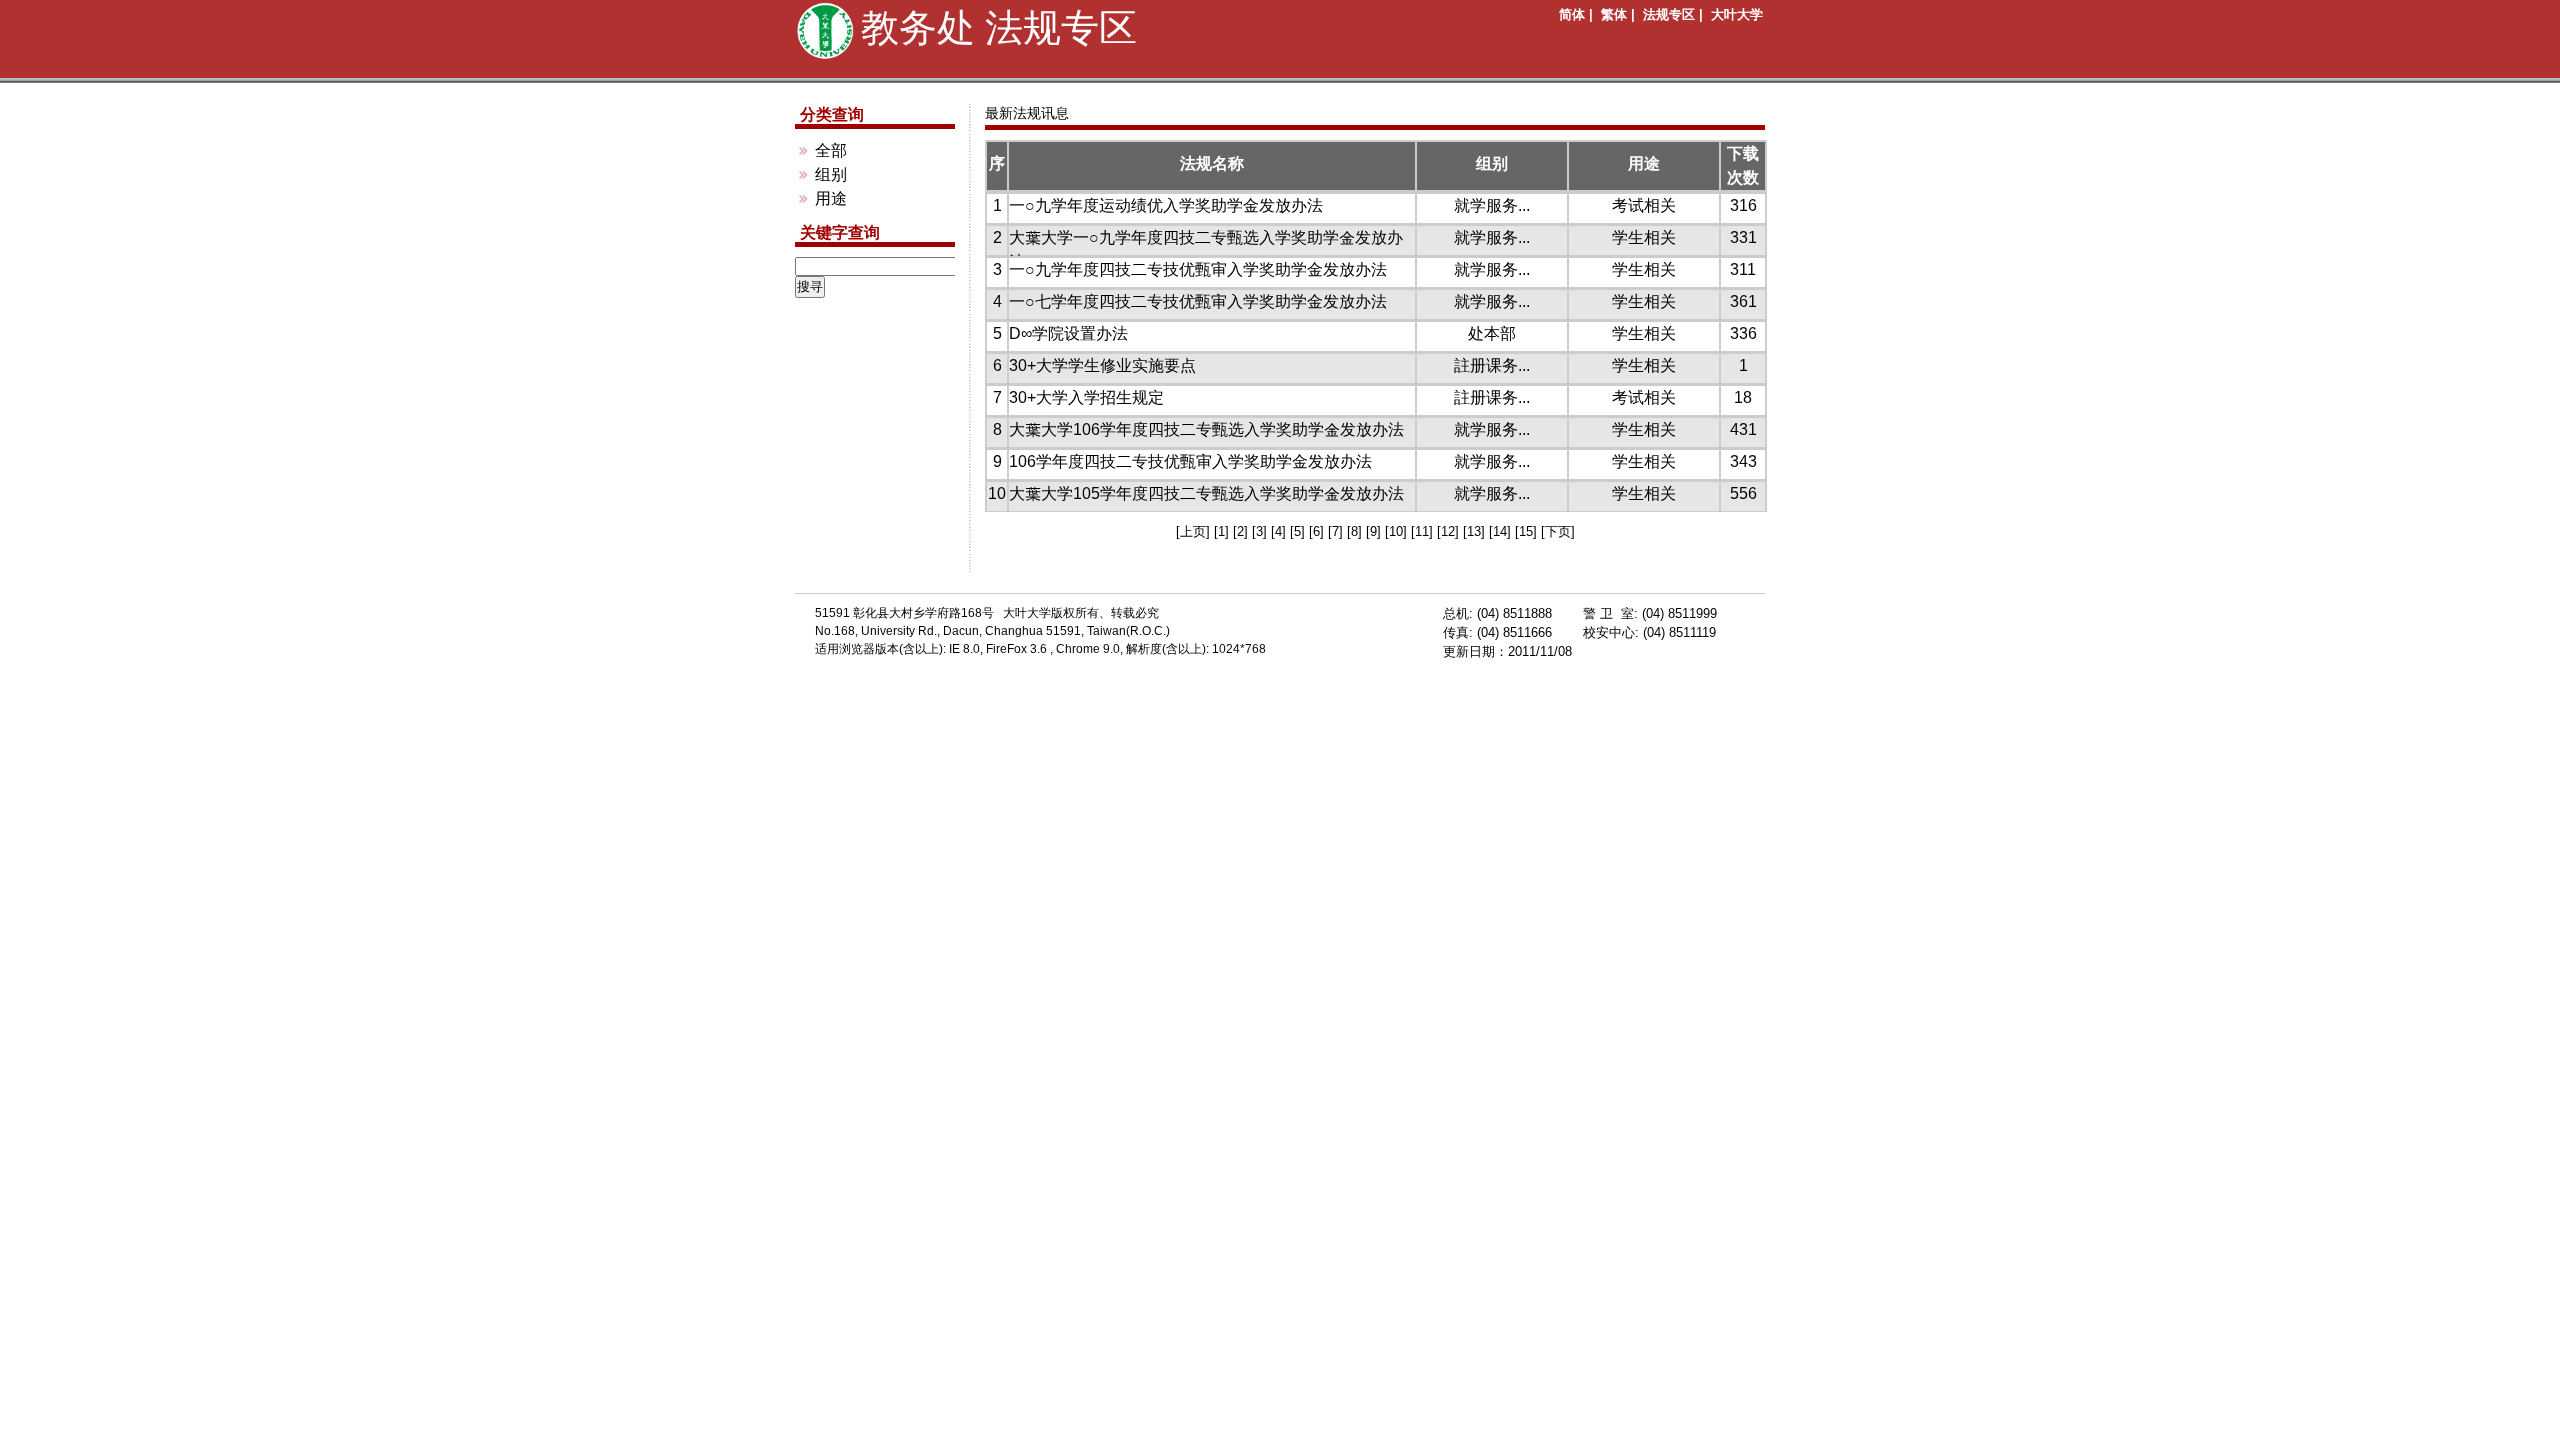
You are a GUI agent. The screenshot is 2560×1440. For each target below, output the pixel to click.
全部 (831, 150)
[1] (1223, 531)
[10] (1398, 531)
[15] (1528, 531)
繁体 (1614, 14)
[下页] (1558, 531)
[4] (1280, 531)
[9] (1375, 531)
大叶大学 (1737, 14)
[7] (1337, 531)
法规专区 (1669, 14)
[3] (1261, 531)
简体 (1572, 14)
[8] (1356, 531)
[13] (1476, 531)
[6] (1318, 531)
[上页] (1195, 531)
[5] (1299, 531)
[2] (1242, 531)
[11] (1424, 531)
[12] (1450, 531)
